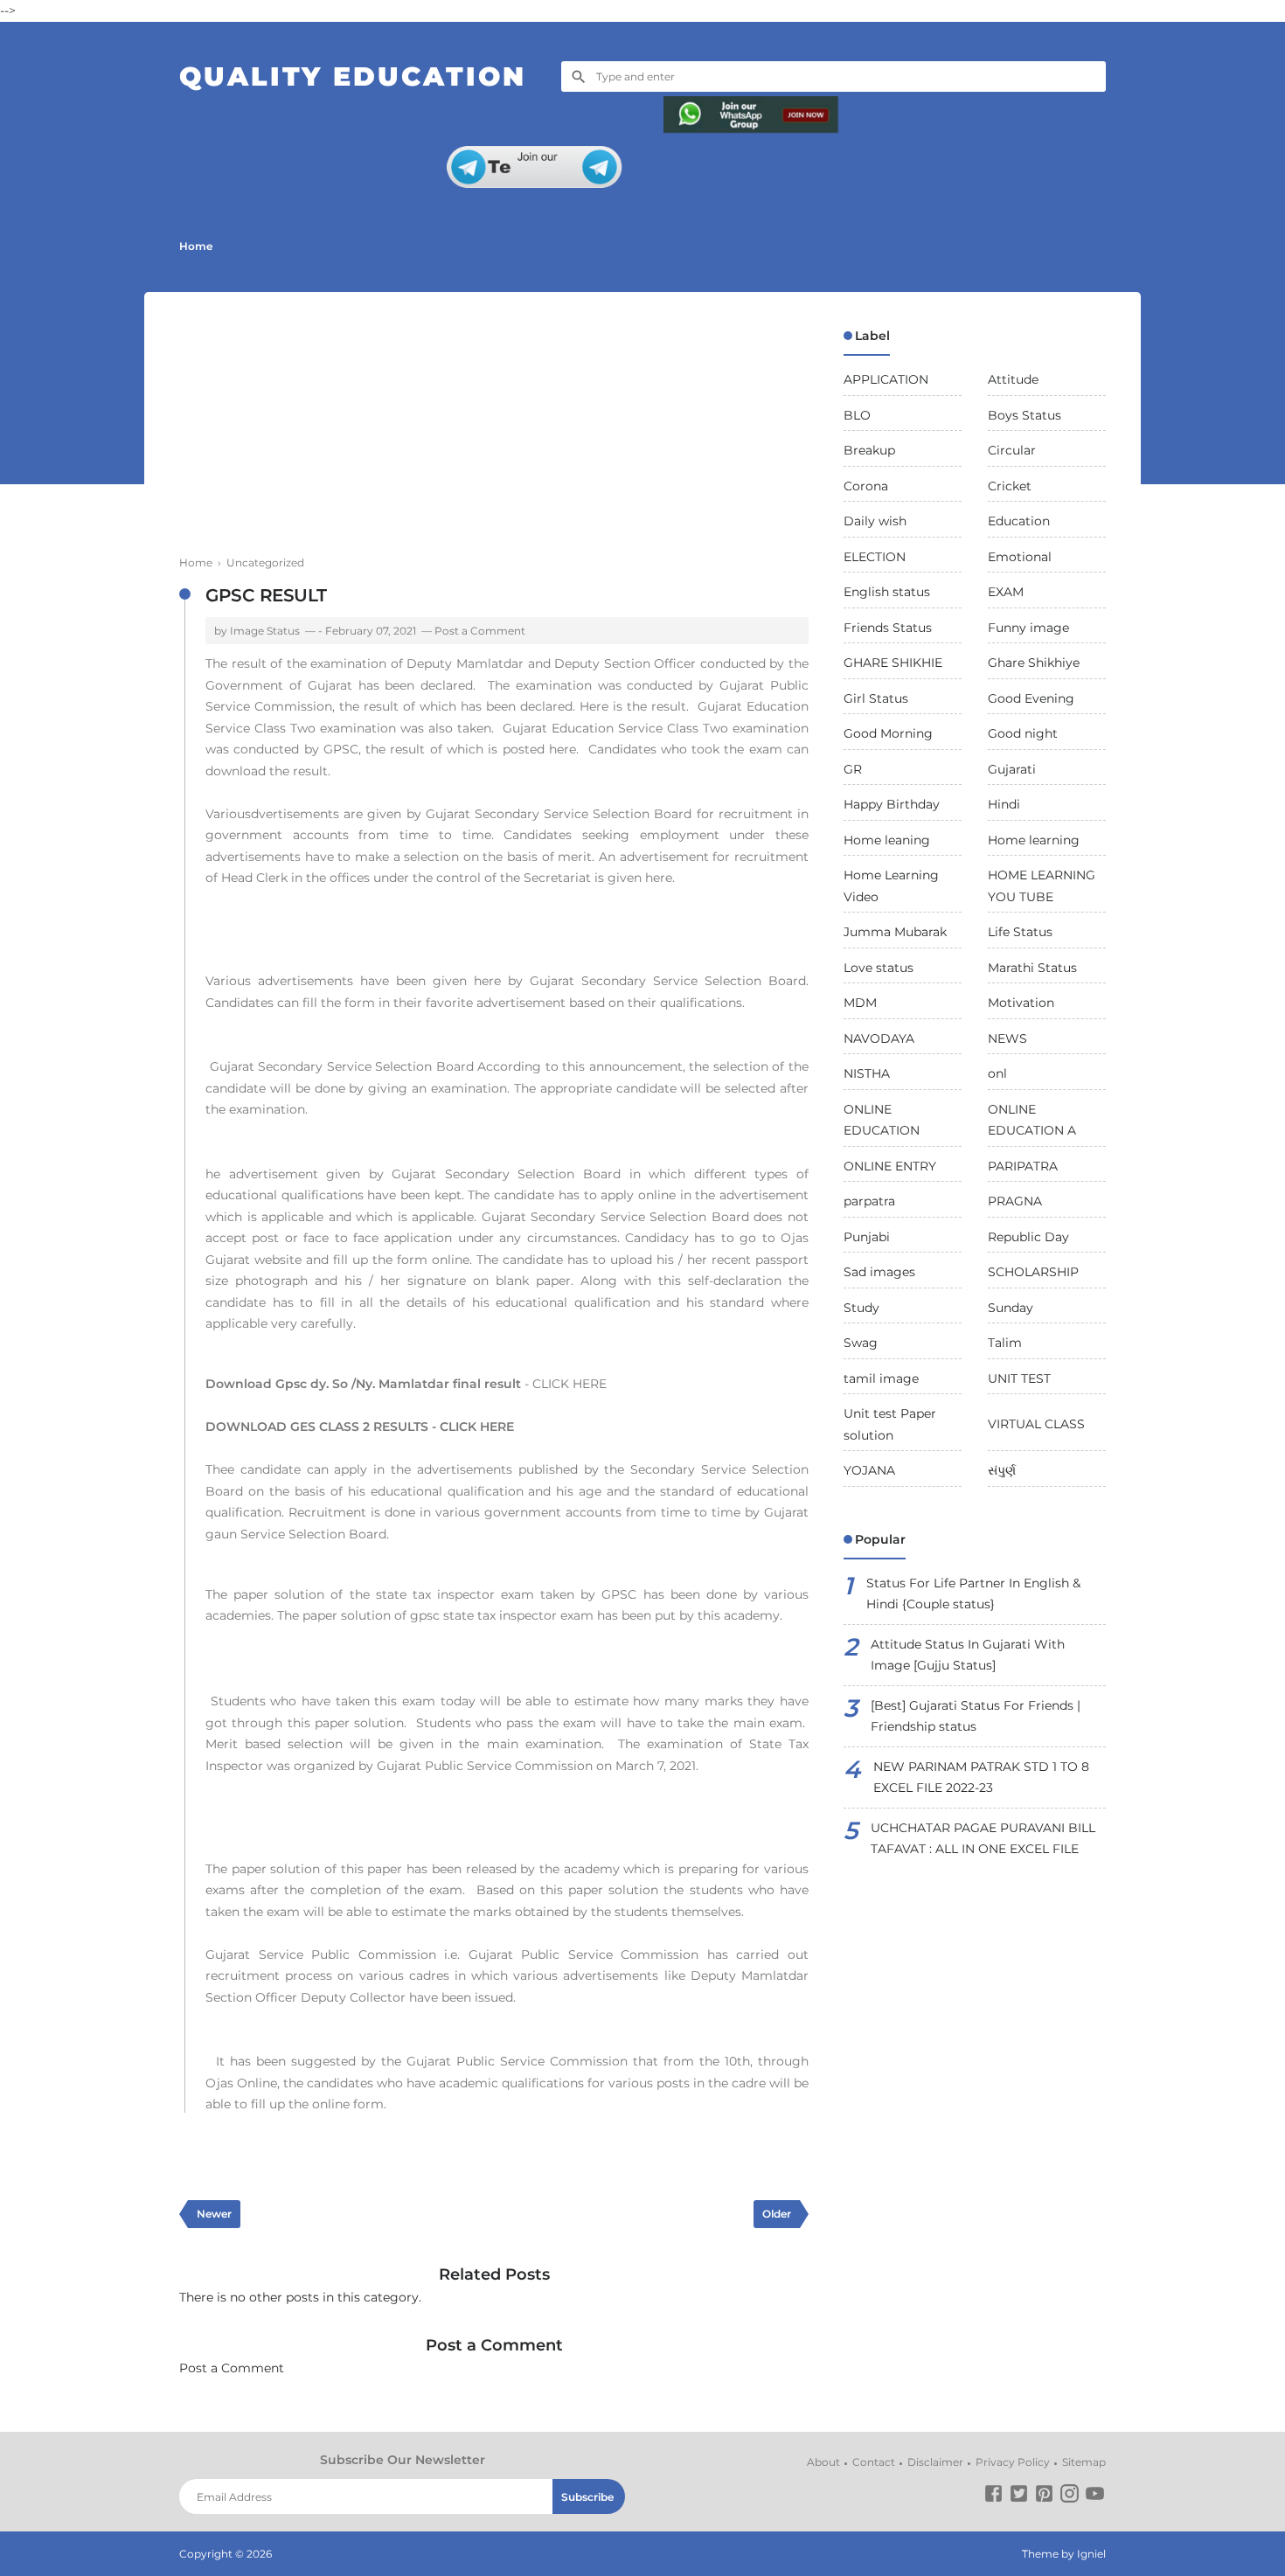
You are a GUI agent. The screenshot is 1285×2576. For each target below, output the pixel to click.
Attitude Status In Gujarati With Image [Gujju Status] (968, 1655)
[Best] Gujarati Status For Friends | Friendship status (976, 1716)
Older (777, 2214)
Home (196, 246)
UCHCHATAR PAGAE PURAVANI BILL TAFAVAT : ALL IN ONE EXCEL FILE (983, 1839)
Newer (214, 2214)
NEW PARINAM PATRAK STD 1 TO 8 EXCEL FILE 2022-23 (981, 1778)
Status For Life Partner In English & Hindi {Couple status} (973, 1594)
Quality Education (353, 76)
